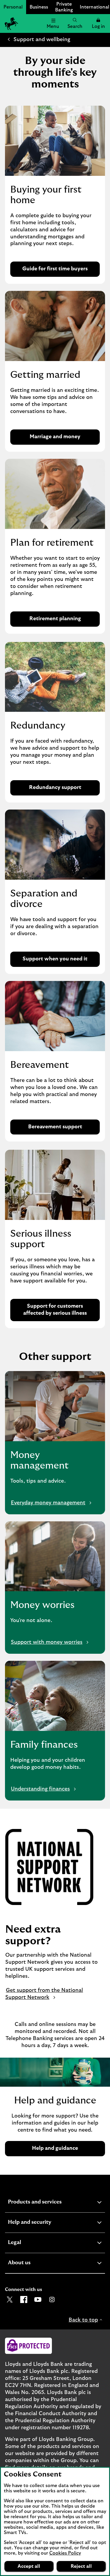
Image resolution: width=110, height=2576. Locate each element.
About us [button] (34, 2264)
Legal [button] (29, 2243)
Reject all (81, 2566)
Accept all (29, 2566)
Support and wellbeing (42, 40)
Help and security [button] (44, 2223)
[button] (98, 23)
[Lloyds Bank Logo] (11, 23)
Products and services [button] (49, 2203)
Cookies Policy (65, 2553)
